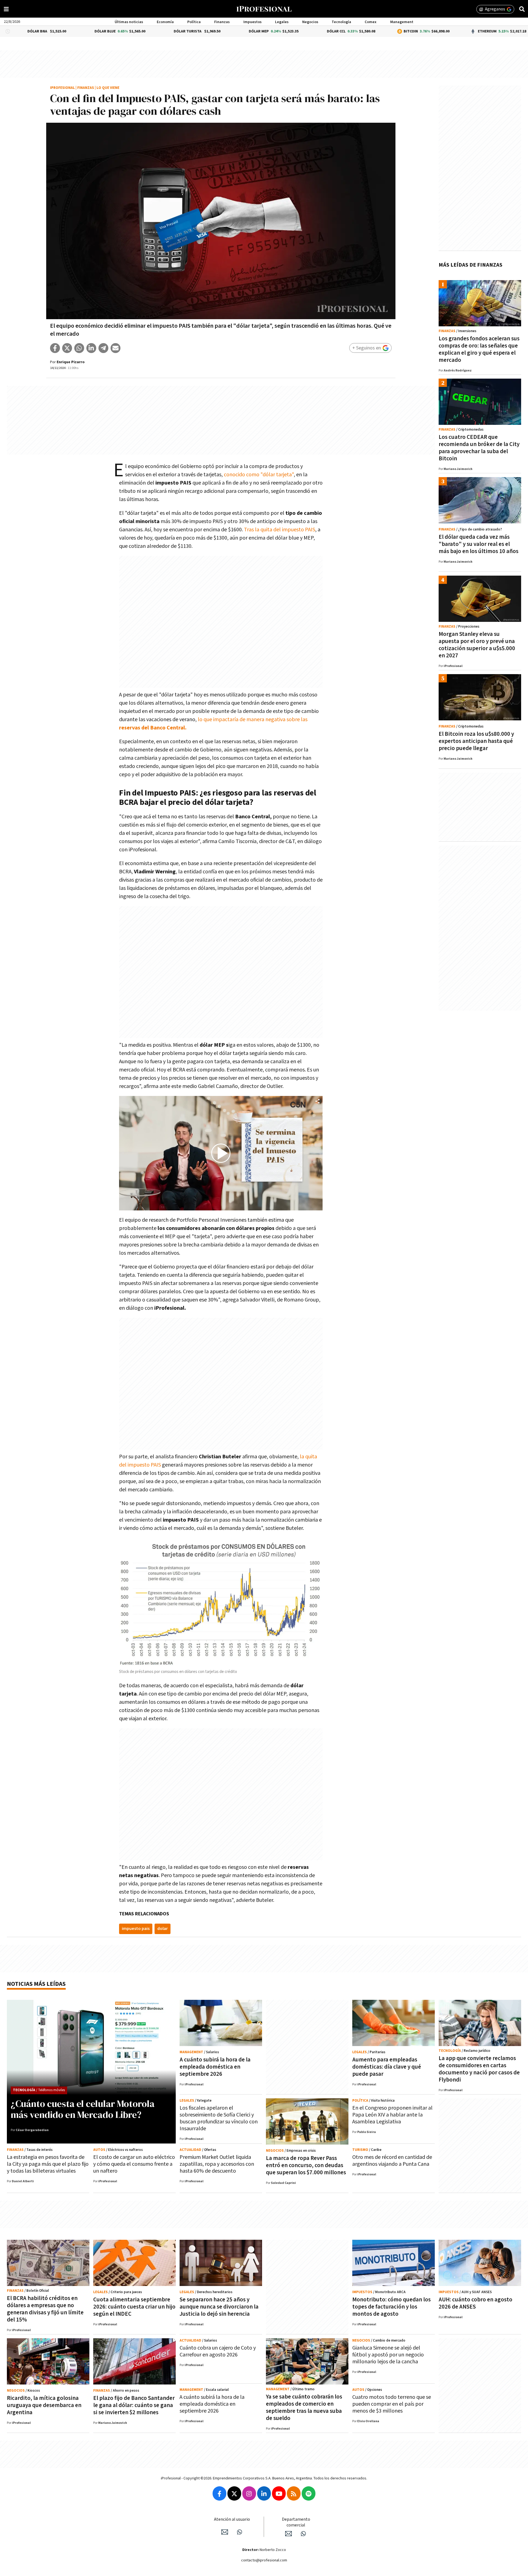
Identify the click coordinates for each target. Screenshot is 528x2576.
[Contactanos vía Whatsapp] (240, 2532)
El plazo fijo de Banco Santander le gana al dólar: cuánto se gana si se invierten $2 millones (134, 2405)
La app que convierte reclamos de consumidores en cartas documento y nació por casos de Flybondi (479, 2069)
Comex (371, 22)
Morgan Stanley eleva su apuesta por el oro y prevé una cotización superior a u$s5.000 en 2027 (477, 645)
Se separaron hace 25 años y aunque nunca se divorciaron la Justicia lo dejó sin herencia (219, 2307)
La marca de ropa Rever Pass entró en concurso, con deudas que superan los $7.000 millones (306, 2165)
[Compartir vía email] (116, 348)
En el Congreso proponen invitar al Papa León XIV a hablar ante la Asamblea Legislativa (392, 2115)
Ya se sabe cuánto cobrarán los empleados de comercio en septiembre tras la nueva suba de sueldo (304, 2407)
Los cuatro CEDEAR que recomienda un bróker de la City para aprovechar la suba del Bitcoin (479, 448)
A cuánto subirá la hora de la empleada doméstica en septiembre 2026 (215, 2067)
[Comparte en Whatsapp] (79, 348)
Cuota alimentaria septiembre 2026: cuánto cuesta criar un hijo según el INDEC (134, 2307)
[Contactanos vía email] (225, 2532)
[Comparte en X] (67, 348)
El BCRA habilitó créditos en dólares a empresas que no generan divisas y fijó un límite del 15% (45, 2309)
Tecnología (341, 22)
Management (402, 22)
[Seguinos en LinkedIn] (264, 2493)
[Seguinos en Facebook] (219, 2493)
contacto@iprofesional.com (264, 2560)
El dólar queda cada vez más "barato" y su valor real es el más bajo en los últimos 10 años (479, 544)
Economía (165, 22)
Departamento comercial (296, 2522)
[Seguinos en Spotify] (309, 2493)
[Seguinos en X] (234, 2493)
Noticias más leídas (36, 1984)
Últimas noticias (129, 22)
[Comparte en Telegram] (103, 348)
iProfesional (62, 88)
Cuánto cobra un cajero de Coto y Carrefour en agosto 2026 (218, 2351)
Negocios (310, 22)
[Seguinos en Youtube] (279, 2493)
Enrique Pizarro (71, 362)
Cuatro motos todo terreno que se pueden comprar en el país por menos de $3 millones (392, 2404)
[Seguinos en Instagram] (249, 2493)
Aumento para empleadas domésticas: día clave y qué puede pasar (387, 2067)
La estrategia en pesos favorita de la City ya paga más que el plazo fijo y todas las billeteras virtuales (48, 2164)
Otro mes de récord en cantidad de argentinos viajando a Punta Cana (392, 2161)
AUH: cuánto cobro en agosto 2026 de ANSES (475, 2303)
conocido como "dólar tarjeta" (259, 475)
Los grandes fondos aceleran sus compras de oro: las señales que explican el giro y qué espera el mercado (479, 349)
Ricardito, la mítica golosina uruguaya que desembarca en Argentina (44, 2405)
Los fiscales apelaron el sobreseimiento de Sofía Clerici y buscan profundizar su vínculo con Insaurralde (219, 2118)
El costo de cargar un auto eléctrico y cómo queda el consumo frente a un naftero (134, 2164)
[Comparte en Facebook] (55, 348)
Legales (282, 22)
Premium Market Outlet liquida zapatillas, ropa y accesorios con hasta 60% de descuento (217, 2164)
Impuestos (252, 22)
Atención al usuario (232, 2519)
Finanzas (222, 22)
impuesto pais (136, 1929)
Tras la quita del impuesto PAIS (279, 530)
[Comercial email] (288, 2534)
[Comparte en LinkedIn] (91, 348)
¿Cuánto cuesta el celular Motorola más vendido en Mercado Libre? (83, 2109)
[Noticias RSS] (294, 2493)
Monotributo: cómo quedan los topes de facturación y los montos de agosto (391, 2307)
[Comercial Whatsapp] (303, 2534)
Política (194, 22)
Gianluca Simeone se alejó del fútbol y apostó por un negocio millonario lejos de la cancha (388, 2355)
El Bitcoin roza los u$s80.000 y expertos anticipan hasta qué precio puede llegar (476, 741)
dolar (163, 1929)
